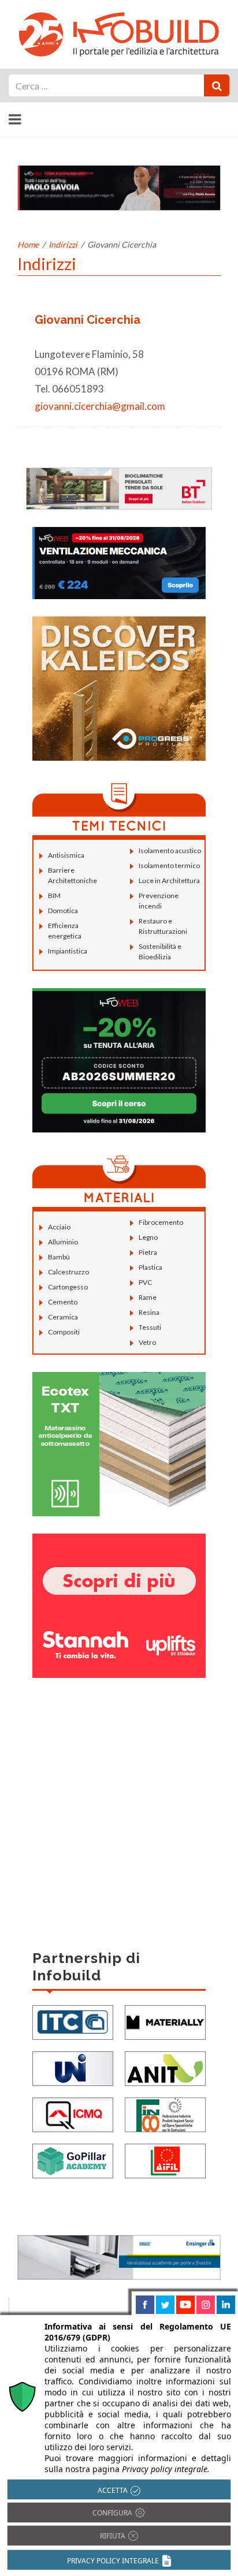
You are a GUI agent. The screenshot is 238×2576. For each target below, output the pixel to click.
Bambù (59, 1257)
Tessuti (150, 1327)
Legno (148, 1237)
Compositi (64, 1332)
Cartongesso (68, 1287)
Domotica (63, 911)
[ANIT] (165, 2067)
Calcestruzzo (68, 1272)
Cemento (63, 1302)
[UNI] (73, 2067)
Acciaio (59, 1227)
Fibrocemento (161, 1222)
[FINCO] (165, 2113)
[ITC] (73, 2021)
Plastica (150, 1267)
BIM (54, 896)
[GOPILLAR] (73, 2160)
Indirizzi (63, 244)
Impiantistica (68, 951)
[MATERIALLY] (165, 2021)
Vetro (147, 1342)
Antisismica (66, 855)
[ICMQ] (73, 2113)
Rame (148, 1297)
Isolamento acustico (170, 850)
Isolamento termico (169, 865)
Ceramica (63, 1317)
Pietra (148, 1252)
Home (28, 244)
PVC (145, 1282)
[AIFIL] (165, 2160)
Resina (149, 1312)
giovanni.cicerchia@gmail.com (100, 406)
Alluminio (63, 1242)
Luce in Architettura (169, 881)
